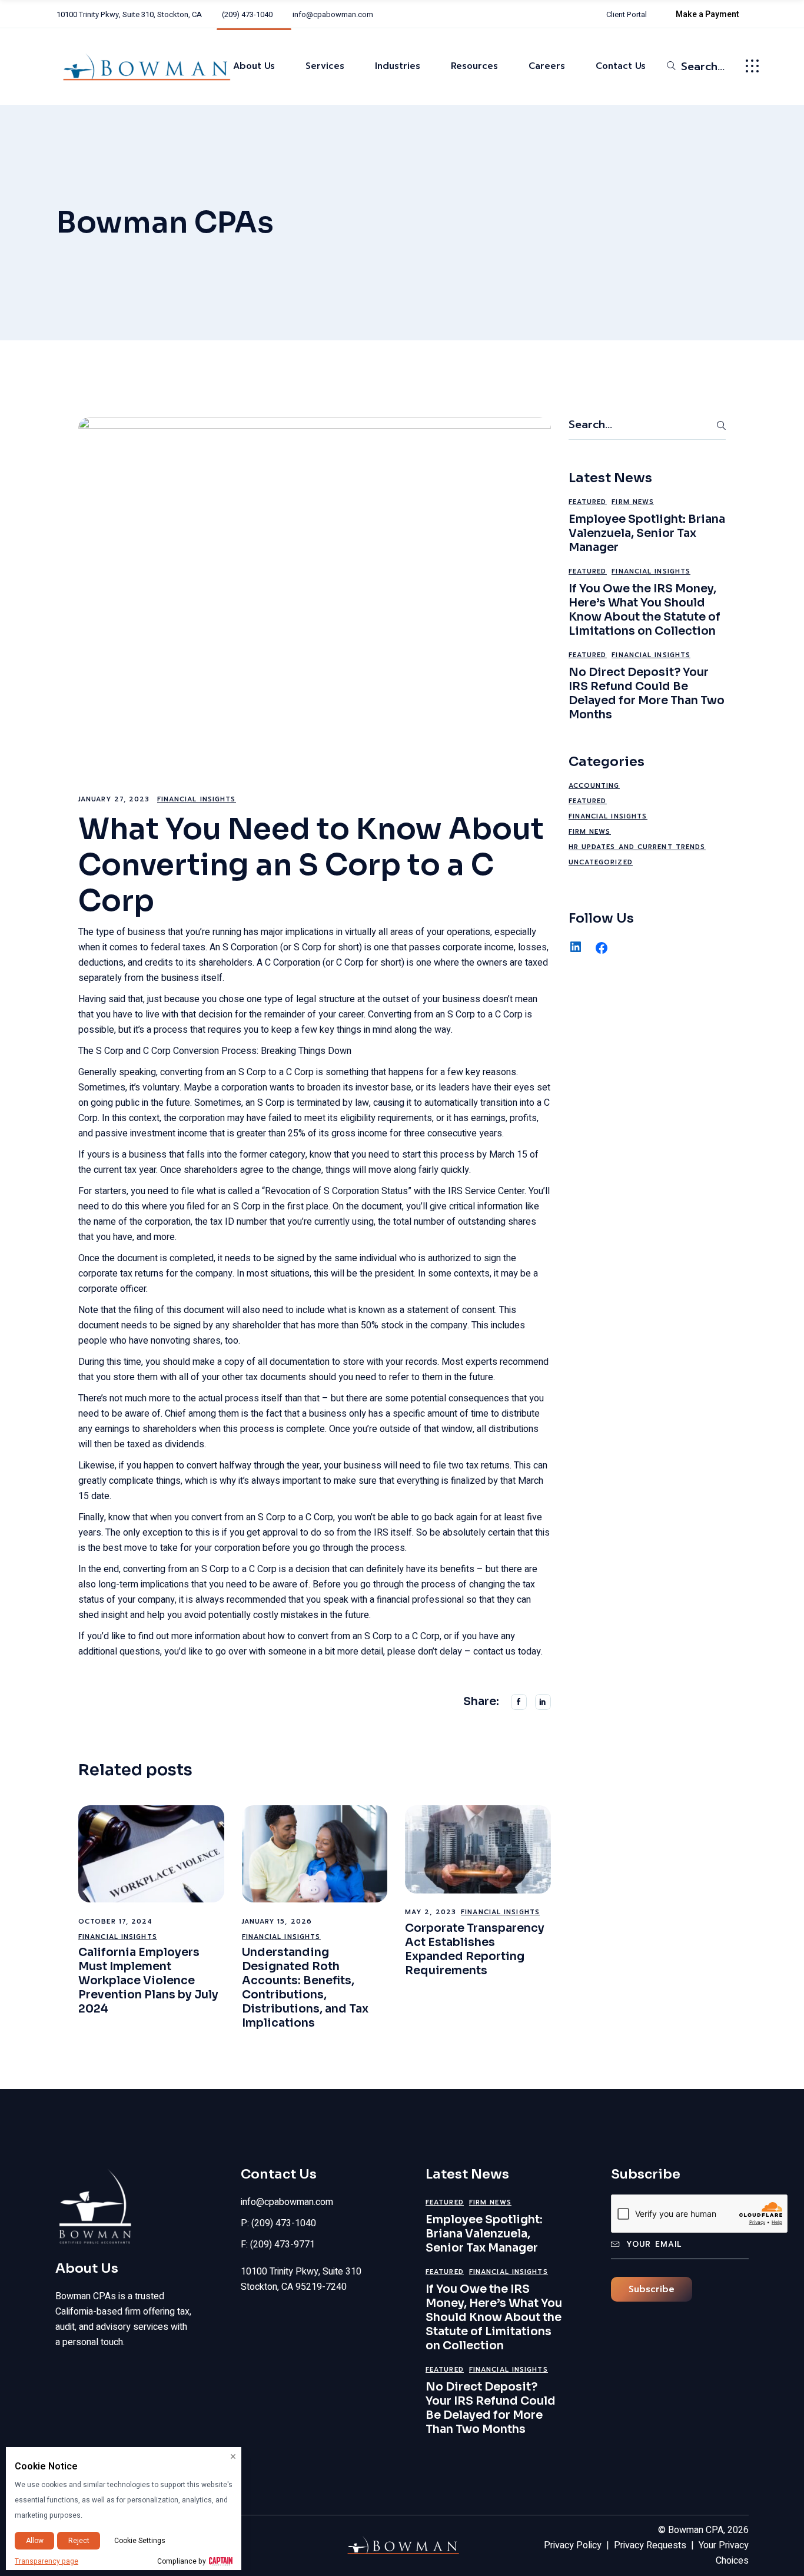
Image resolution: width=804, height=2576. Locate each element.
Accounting (594, 786)
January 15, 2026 (277, 1922)
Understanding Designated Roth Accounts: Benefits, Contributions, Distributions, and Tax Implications (305, 1988)
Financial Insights (197, 799)
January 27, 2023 (114, 799)
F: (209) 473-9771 (278, 2245)
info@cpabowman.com (333, 14)
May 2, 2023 (431, 1912)
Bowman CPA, (697, 2530)
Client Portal (627, 14)
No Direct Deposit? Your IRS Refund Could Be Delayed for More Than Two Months (647, 694)
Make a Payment (707, 14)
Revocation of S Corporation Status (336, 1191)
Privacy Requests (650, 2545)
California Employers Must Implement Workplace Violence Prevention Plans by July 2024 (148, 1981)
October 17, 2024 (116, 1922)
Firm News (633, 502)
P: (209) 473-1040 (278, 2223)
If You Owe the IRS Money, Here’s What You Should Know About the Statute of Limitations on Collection (644, 610)
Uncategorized (601, 862)
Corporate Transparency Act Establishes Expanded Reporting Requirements (475, 1950)
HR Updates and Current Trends (637, 847)
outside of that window (426, 1429)
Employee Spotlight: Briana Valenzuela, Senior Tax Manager (647, 533)
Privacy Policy (573, 2545)
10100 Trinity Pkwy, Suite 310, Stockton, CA (129, 14)
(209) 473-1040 (247, 14)
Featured (588, 502)
